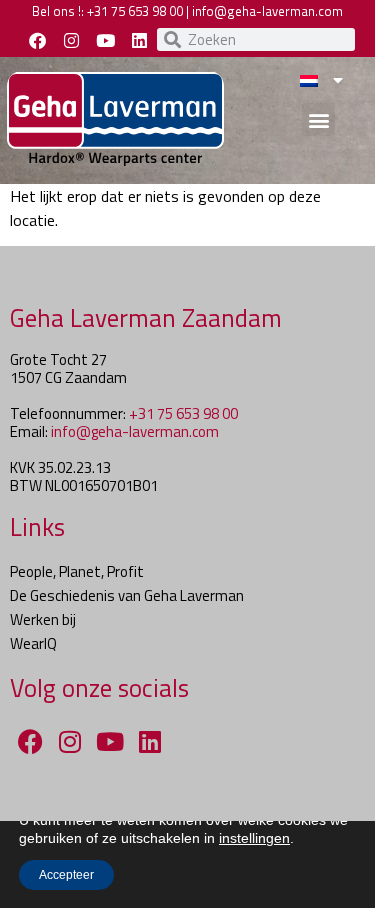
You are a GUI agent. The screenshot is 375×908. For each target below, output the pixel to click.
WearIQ (33, 643)
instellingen (254, 838)
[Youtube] (106, 40)
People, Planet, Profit (77, 571)
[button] (318, 119)
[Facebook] (38, 40)
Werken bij (43, 619)
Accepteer (66, 875)
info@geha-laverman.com (267, 11)
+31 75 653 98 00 (135, 11)
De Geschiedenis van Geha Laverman (127, 595)
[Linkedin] (140, 40)
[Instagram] (72, 40)
